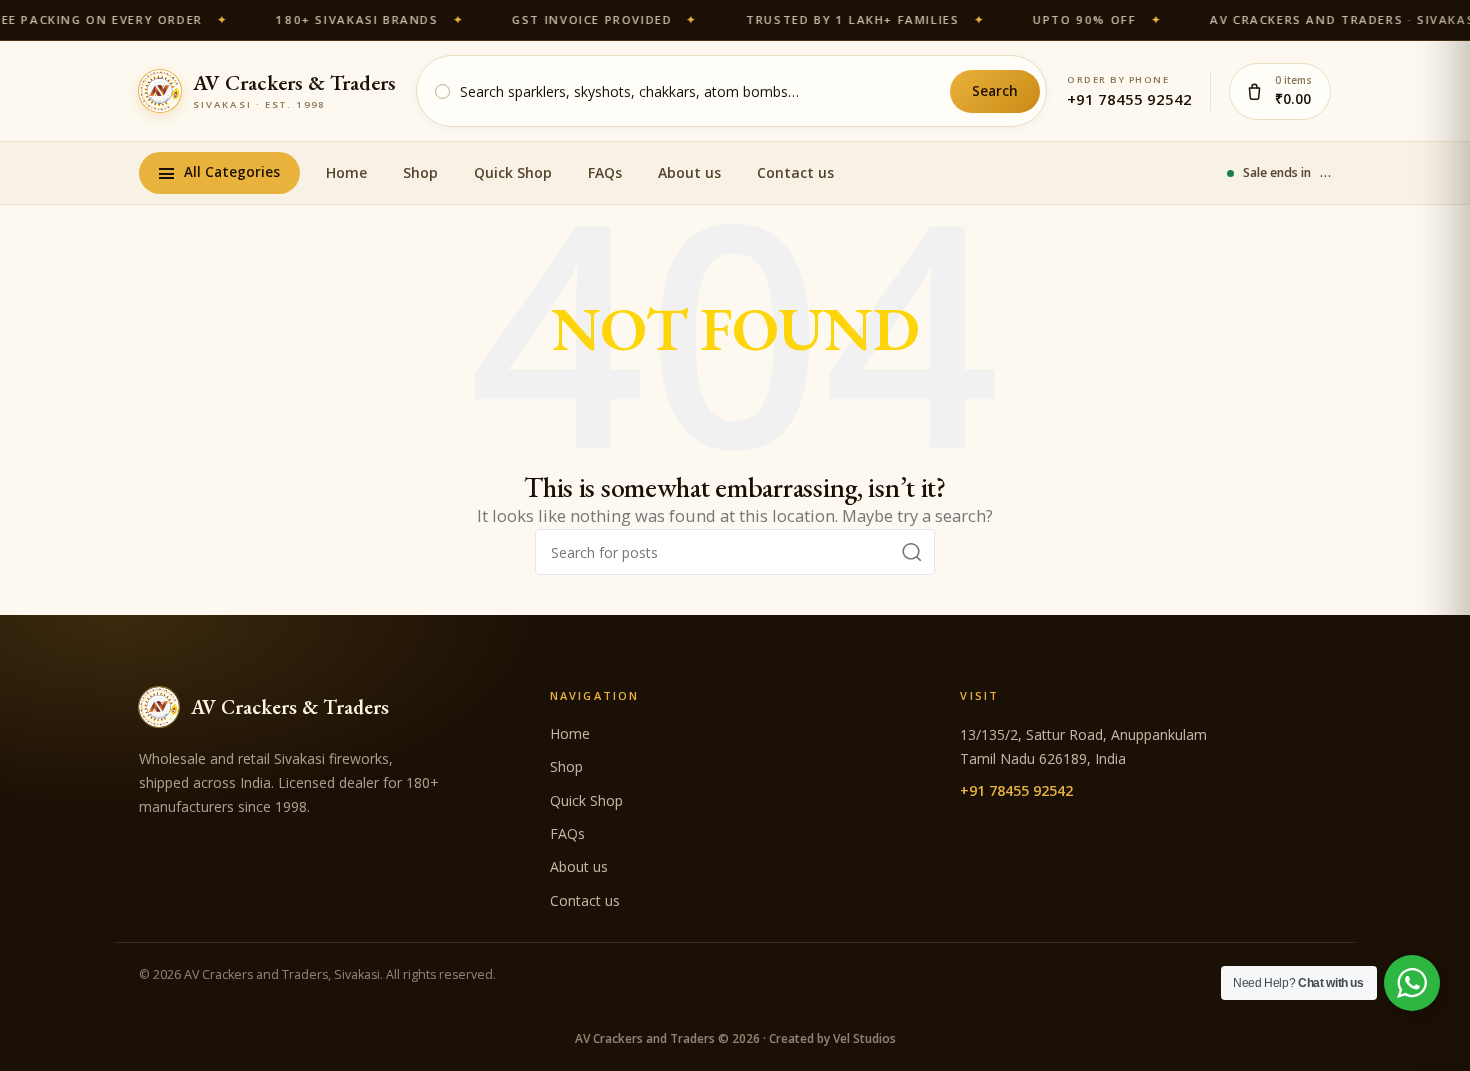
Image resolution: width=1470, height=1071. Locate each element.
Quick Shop (513, 172)
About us (689, 172)
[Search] (912, 552)
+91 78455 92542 (1129, 99)
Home (346, 172)
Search (995, 91)
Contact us (795, 172)
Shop (420, 172)
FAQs (605, 172)
